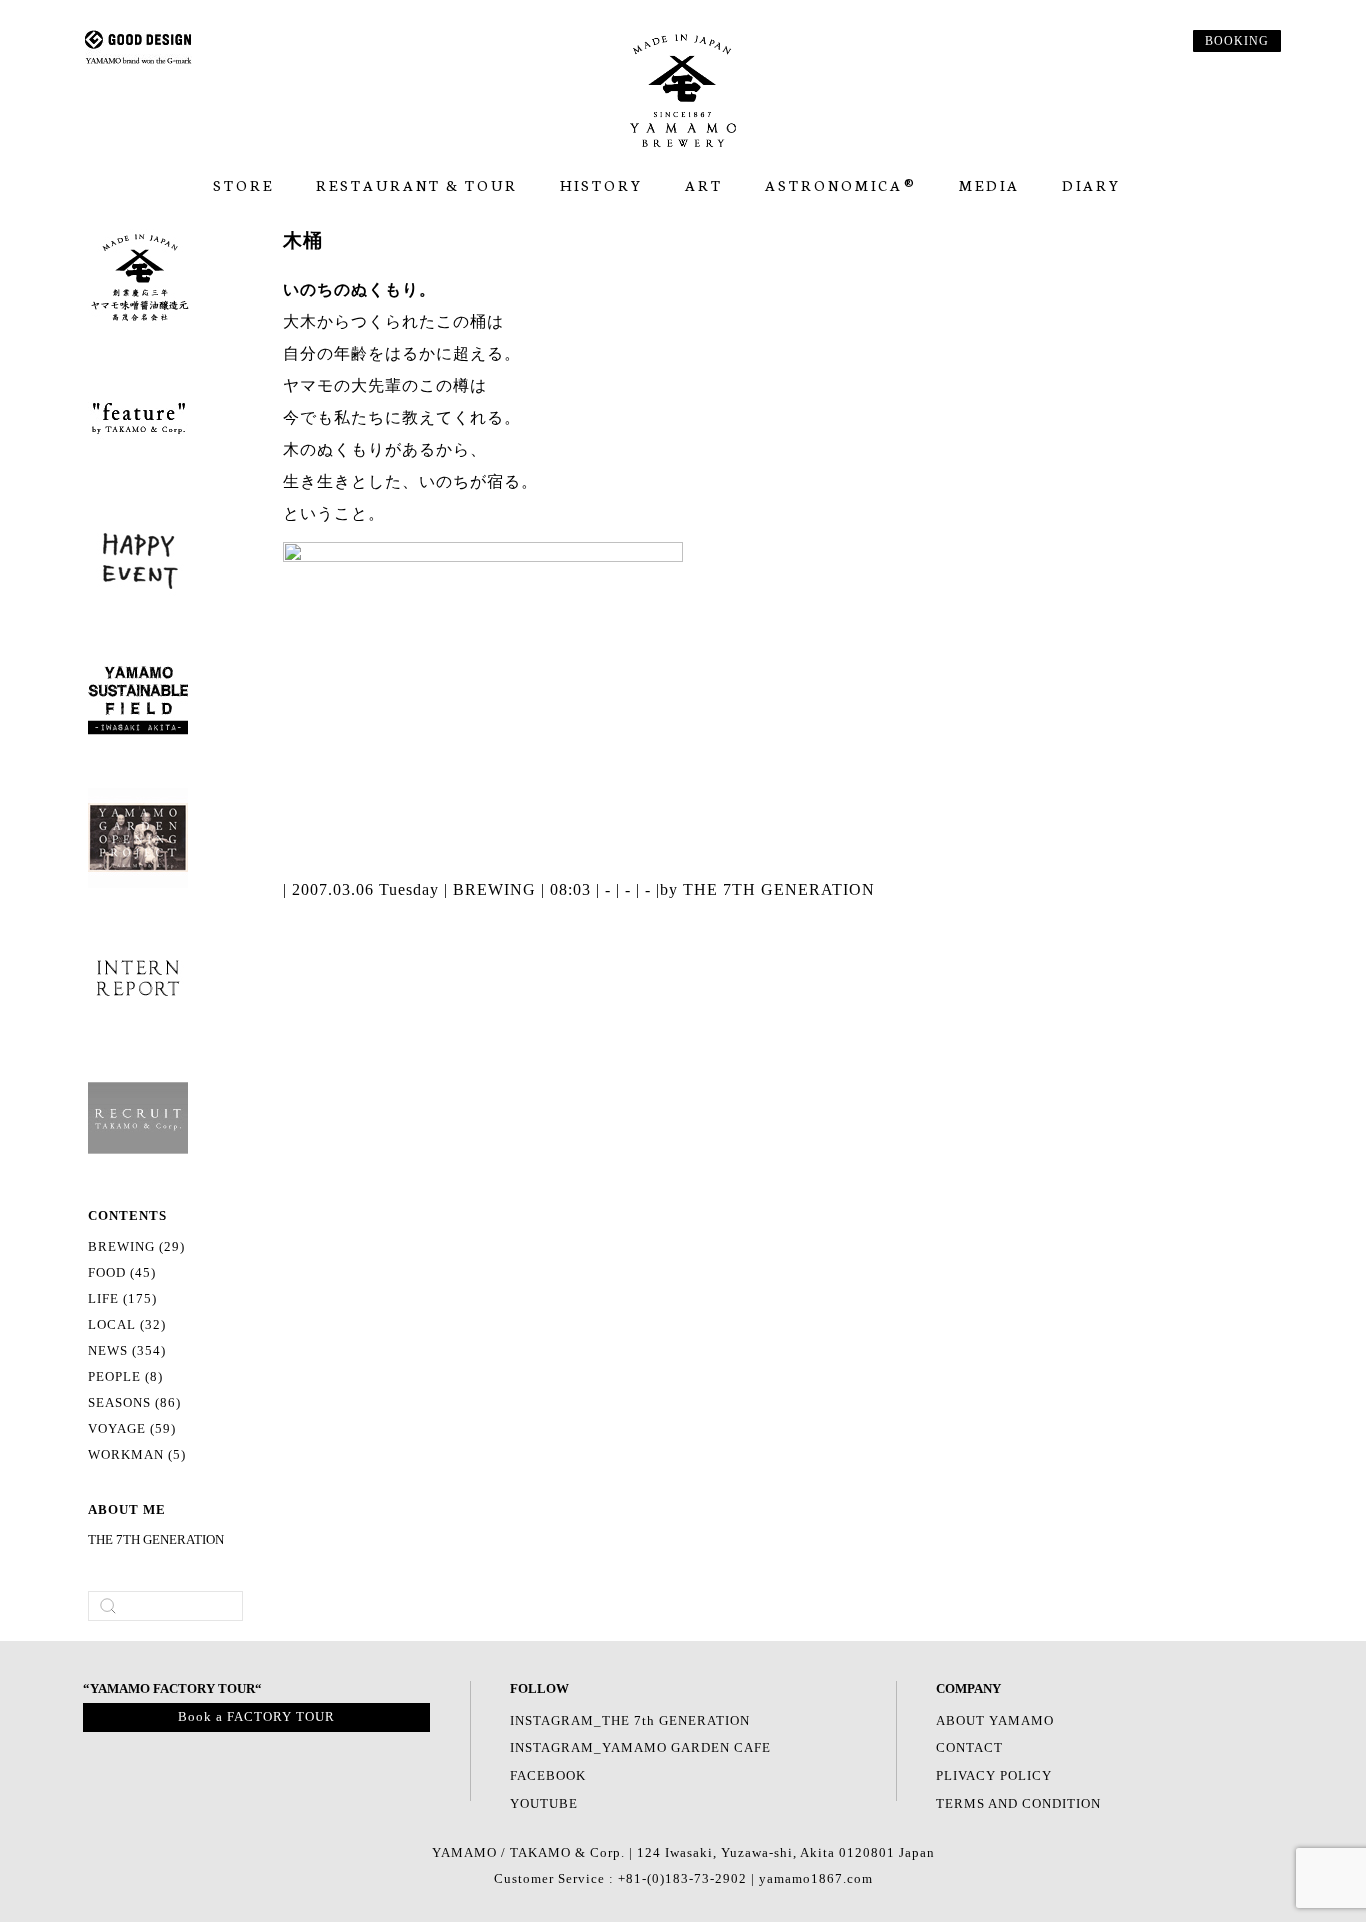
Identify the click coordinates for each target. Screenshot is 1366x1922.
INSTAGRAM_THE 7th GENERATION (630, 1721)
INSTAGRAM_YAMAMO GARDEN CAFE (640, 1748)
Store (243, 185)
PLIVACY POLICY (994, 1776)
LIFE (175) (122, 1299)
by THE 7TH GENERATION (767, 889)
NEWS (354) (127, 1351)
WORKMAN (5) (137, 1455)
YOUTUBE (544, 1804)
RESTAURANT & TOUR (417, 185)
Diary (1091, 185)
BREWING (494, 889)
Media (989, 185)
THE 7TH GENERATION (156, 1540)
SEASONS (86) (134, 1403)
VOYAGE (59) (132, 1429)
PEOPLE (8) (125, 1377)
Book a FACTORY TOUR (256, 1717)
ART (704, 185)
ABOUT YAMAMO (995, 1721)
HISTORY (601, 185)
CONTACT (969, 1748)
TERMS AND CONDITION (1018, 1804)
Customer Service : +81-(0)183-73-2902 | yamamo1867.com (683, 1879)
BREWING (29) (136, 1247)
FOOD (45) (122, 1273)
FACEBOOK (548, 1776)
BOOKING (1237, 41)
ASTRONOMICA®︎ (841, 185)
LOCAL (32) (127, 1325)
